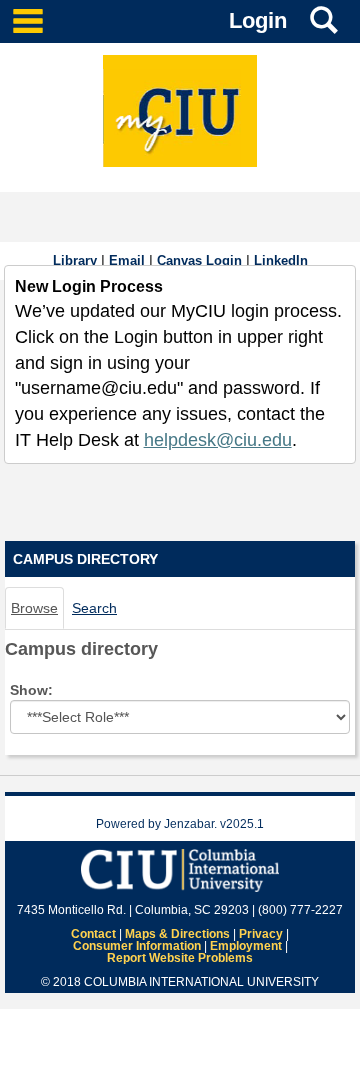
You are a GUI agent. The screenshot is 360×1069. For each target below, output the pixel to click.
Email (127, 260)
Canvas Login (199, 260)
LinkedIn (281, 260)
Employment (246, 946)
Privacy (261, 934)
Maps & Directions (177, 934)
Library (75, 260)
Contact (93, 934)
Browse (34, 608)
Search (94, 608)
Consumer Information (137, 946)
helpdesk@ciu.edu (218, 440)
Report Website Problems (180, 958)
